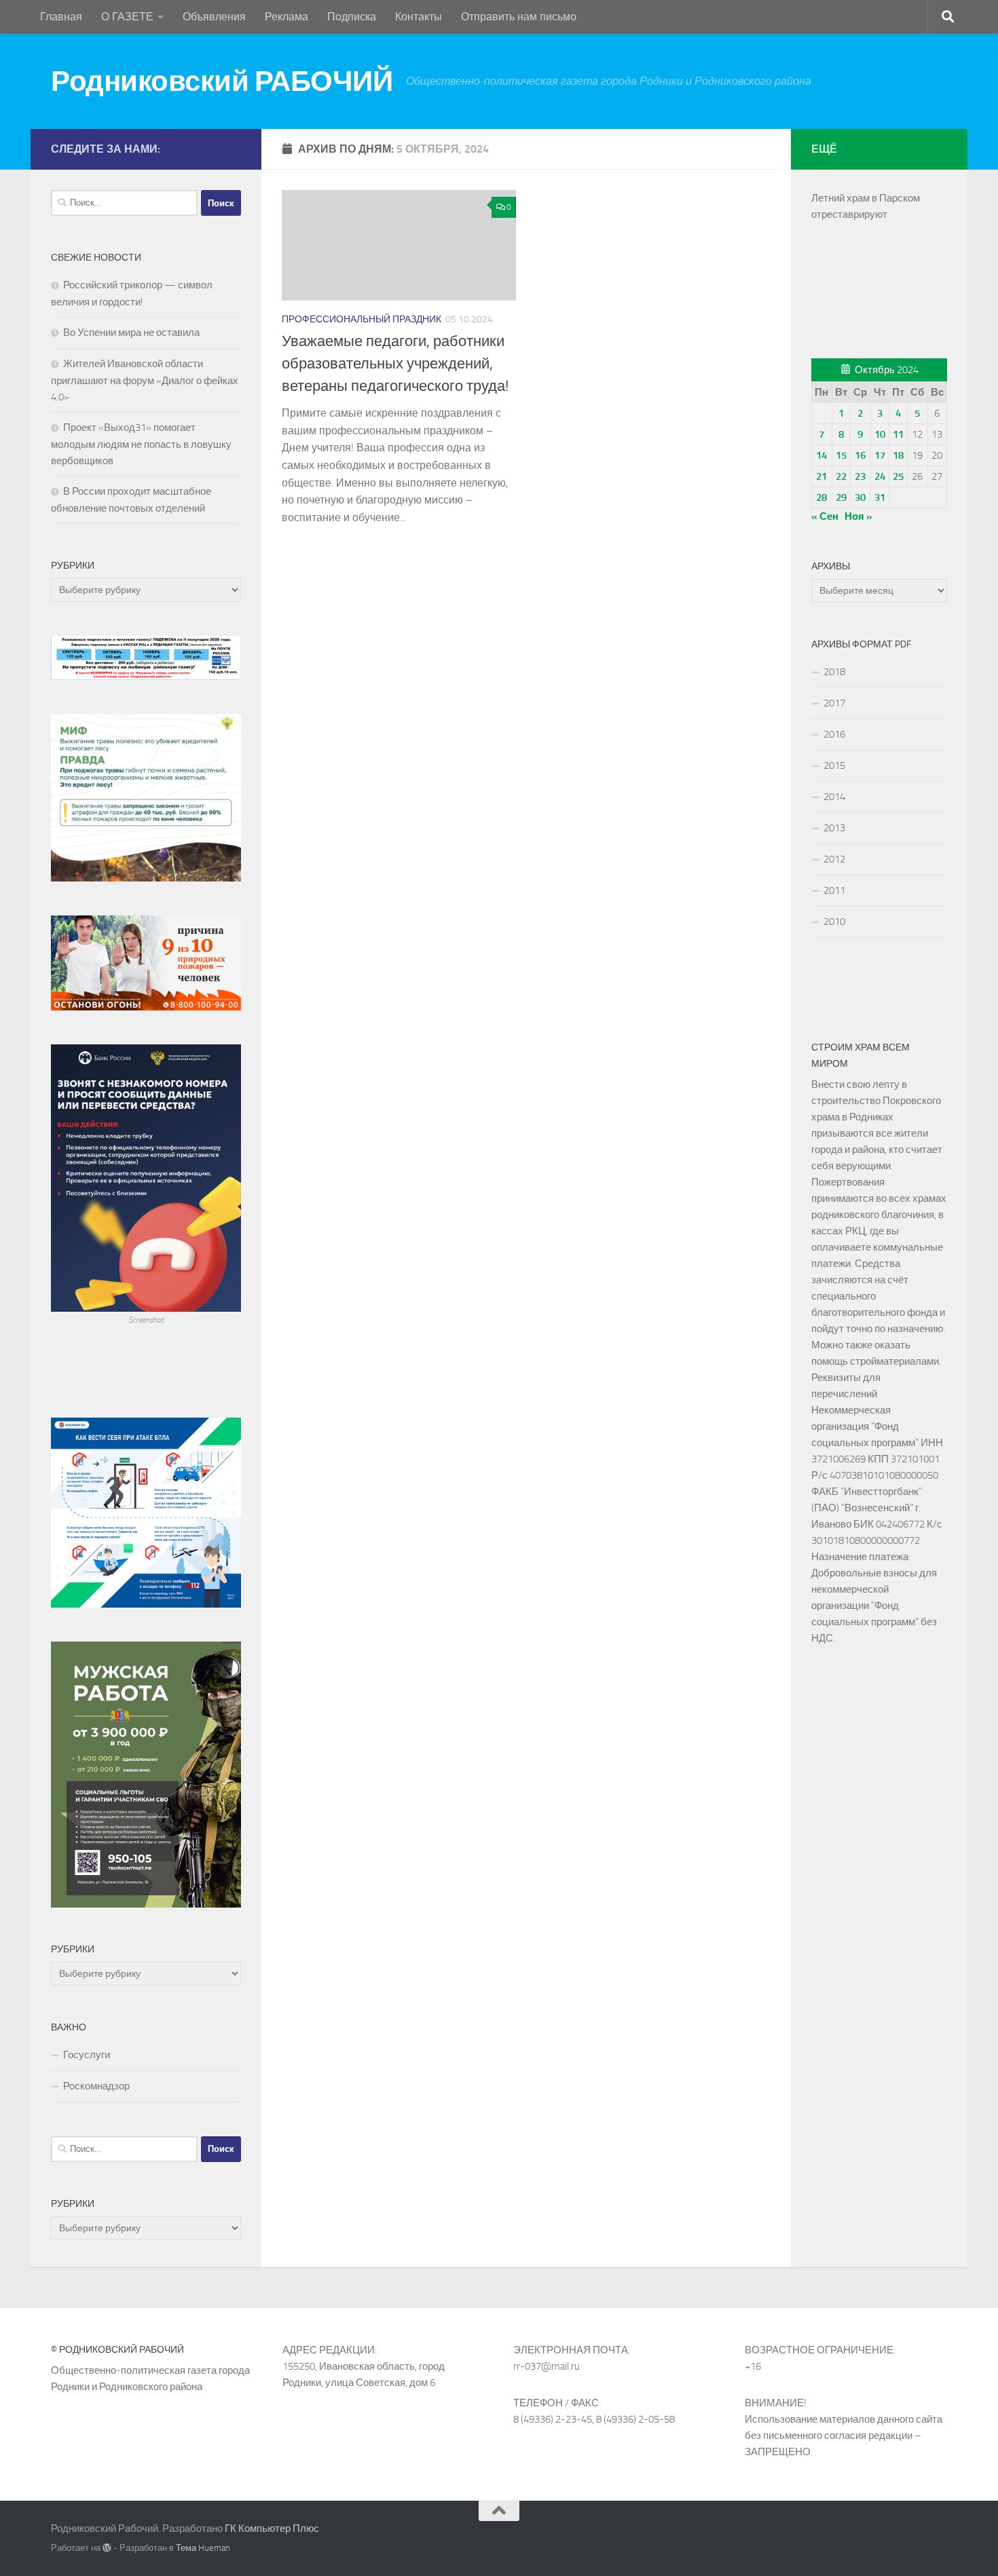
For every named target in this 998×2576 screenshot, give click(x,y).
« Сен (825, 516)
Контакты (419, 17)
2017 (834, 703)
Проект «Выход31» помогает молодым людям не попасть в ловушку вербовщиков (141, 444)
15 (841, 455)
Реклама (287, 17)
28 (821, 497)
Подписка (352, 17)
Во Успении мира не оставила (131, 333)
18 (898, 455)
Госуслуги (87, 2055)
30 (860, 497)
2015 (834, 765)
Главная (61, 17)
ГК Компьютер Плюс (272, 2528)
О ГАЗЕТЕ (127, 17)
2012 (834, 859)
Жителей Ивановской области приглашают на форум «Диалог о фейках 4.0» (145, 380)
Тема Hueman (203, 2548)
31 (880, 497)
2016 (834, 734)
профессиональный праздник (362, 319)
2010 (834, 922)
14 (821, 455)
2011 (834, 890)
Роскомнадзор (96, 2086)
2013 (834, 828)
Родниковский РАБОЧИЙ (222, 81)
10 (880, 434)
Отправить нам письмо (519, 17)
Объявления (214, 17)
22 (841, 476)
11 (898, 434)
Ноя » (858, 516)
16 (860, 455)
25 (898, 476)
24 (880, 476)
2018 (834, 672)
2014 (834, 797)
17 (880, 455)
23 (860, 476)
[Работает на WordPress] (107, 2548)
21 (821, 476)
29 (841, 497)
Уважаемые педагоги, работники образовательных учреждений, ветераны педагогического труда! (395, 364)
